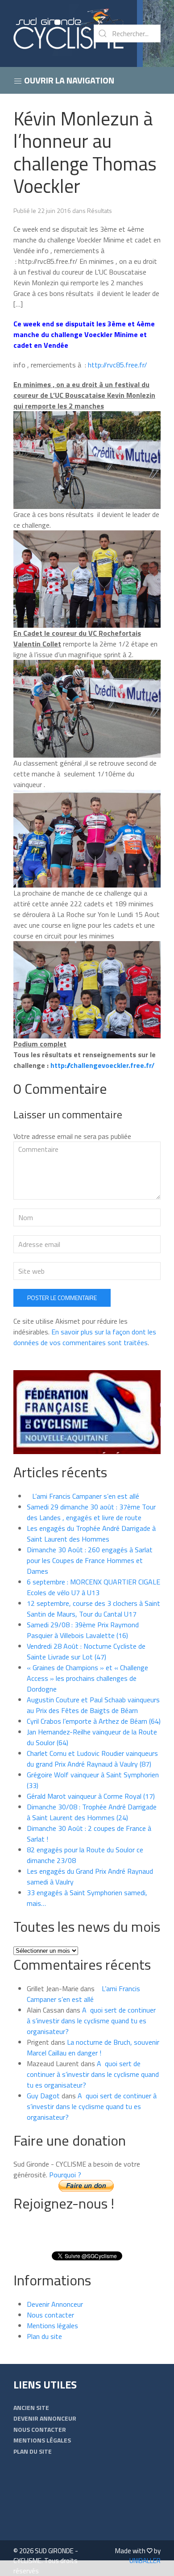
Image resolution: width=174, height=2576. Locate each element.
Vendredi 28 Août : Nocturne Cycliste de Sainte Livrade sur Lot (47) (86, 1651)
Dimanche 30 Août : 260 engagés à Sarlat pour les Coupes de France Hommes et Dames (90, 1560)
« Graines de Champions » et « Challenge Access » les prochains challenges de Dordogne (87, 1678)
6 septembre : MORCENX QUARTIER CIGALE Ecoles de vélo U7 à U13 (93, 1587)
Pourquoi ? (65, 2175)
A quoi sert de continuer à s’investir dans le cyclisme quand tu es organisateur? (91, 2021)
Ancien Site (31, 2407)
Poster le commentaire (62, 1298)
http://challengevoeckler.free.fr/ (101, 1065)
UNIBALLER (145, 2561)
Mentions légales (52, 2326)
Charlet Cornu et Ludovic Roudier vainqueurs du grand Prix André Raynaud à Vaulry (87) (92, 1759)
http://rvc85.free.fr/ (117, 365)
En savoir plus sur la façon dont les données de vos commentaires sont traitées (85, 1337)
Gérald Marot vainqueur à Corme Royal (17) (91, 1796)
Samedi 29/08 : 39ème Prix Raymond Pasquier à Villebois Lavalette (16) (83, 1630)
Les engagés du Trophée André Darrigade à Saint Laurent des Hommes (91, 1534)
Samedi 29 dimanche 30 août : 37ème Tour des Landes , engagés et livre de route (91, 1512)
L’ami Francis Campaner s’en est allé (83, 1496)
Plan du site (44, 2336)
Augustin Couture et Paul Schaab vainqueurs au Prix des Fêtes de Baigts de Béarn (93, 1705)
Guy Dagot (43, 2096)
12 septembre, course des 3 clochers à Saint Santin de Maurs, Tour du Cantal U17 (93, 1609)
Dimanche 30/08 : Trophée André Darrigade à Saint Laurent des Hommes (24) (92, 1812)
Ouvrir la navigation (68, 80)
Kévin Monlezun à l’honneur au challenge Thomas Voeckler (85, 152)
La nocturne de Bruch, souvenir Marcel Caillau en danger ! (93, 2047)
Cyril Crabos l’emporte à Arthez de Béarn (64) (94, 1721)
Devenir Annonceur (55, 2304)
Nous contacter (50, 2315)
